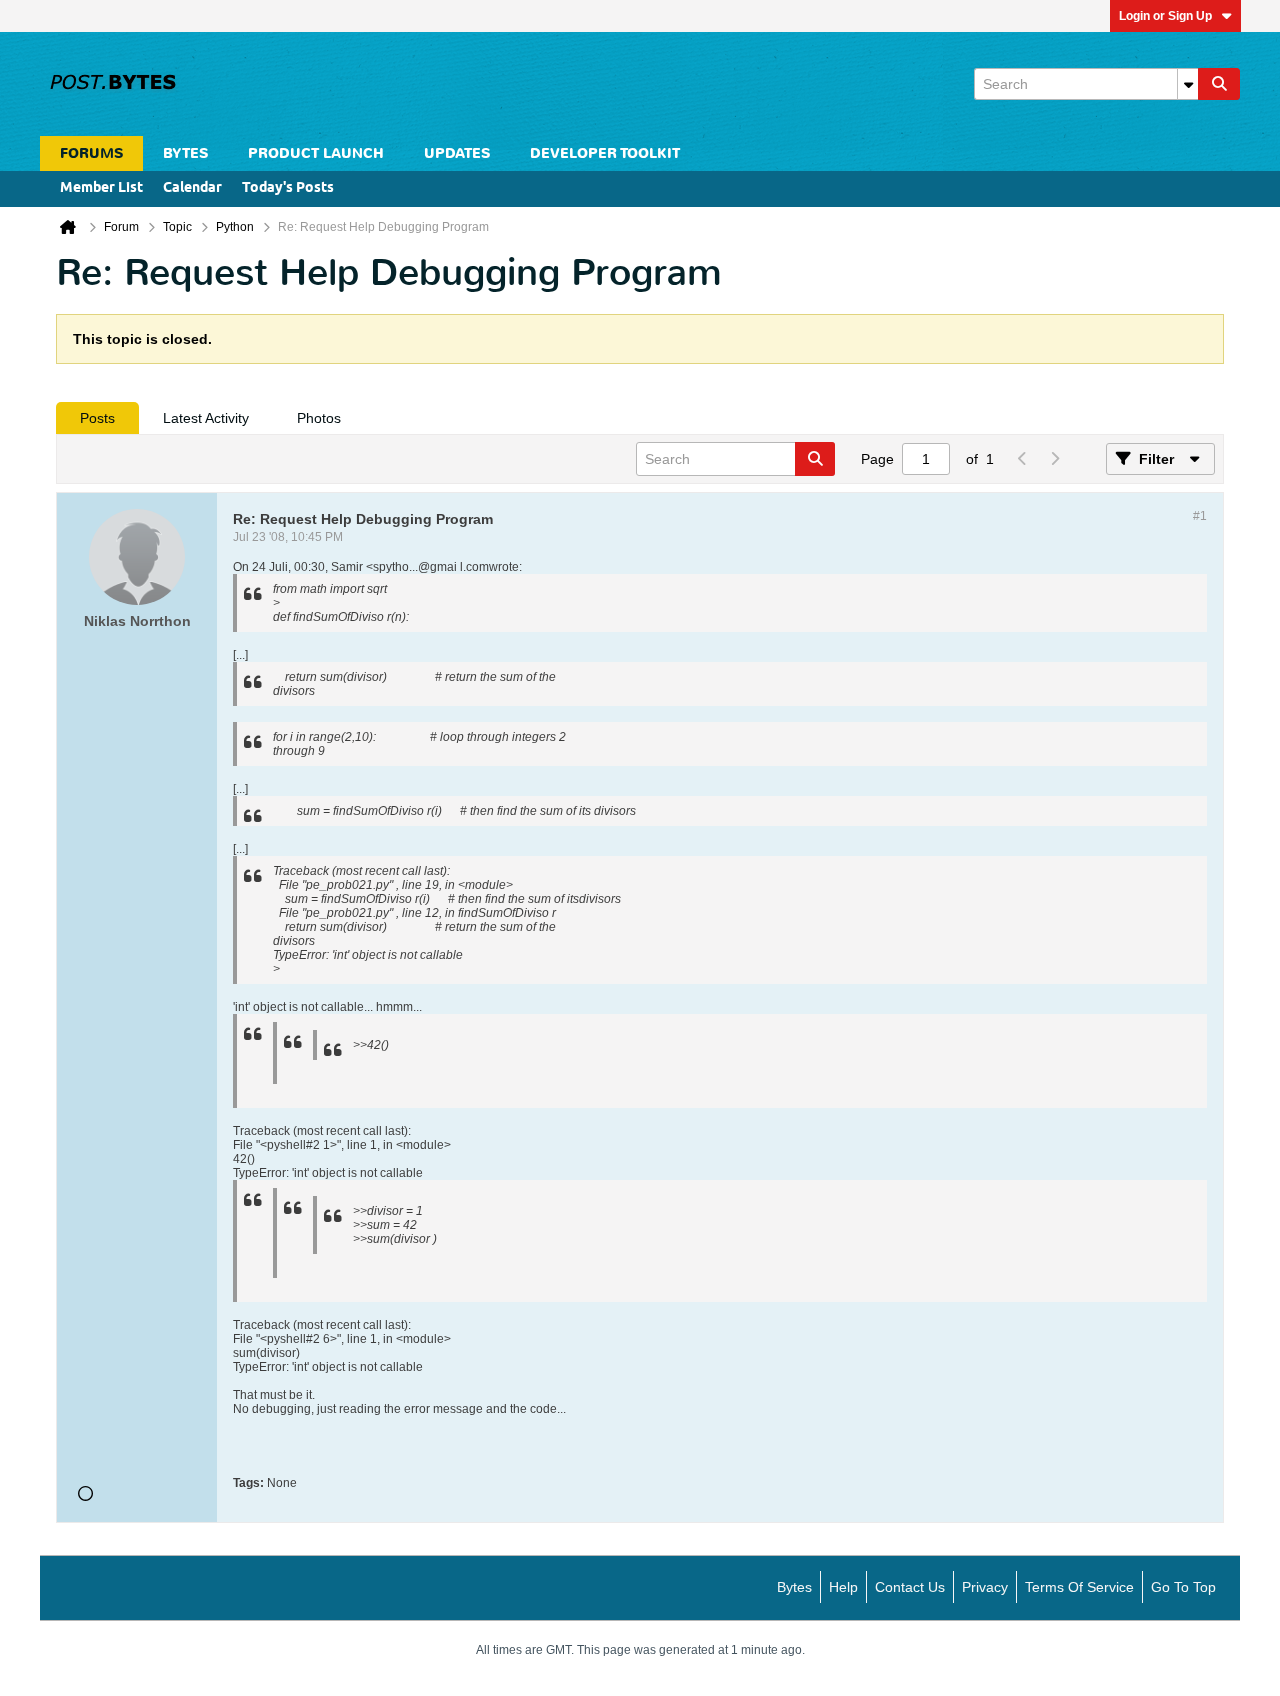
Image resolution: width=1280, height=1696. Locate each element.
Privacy (985, 1587)
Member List (101, 188)
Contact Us (910, 1587)
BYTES (185, 153)
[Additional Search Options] (1188, 84)
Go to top (1183, 1587)
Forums (91, 153)
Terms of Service (1079, 1587)
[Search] (1219, 84)
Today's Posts (288, 188)
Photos (319, 418)
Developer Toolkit (605, 153)
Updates (457, 153)
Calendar (192, 188)
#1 (1200, 516)
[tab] (97, 418)
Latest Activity (206, 418)
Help (843, 1587)
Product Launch (316, 153)
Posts (97, 418)
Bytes (794, 1587)
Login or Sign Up (1165, 16)
